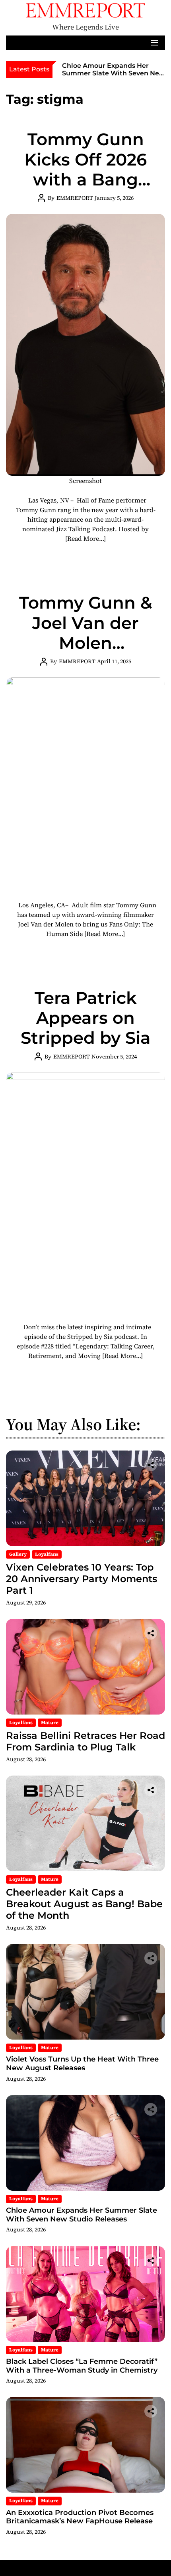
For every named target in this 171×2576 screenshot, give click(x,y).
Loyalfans (47, 1554)
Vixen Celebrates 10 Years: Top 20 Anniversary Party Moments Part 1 (82, 1579)
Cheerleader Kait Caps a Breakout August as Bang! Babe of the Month (84, 1904)
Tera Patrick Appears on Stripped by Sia (86, 1018)
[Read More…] (85, 538)
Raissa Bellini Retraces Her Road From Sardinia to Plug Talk (85, 1741)
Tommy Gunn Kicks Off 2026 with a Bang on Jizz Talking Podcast (86, 179)
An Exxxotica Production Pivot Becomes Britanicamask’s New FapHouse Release (80, 2517)
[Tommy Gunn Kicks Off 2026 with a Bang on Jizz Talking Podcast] (85, 345)
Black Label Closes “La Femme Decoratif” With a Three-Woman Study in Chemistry (82, 2366)
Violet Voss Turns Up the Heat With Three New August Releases (82, 2064)
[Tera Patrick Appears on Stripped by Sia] (85, 1192)
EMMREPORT (75, 198)
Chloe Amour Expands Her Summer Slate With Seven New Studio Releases (114, 73)
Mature (50, 1723)
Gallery (18, 1554)
